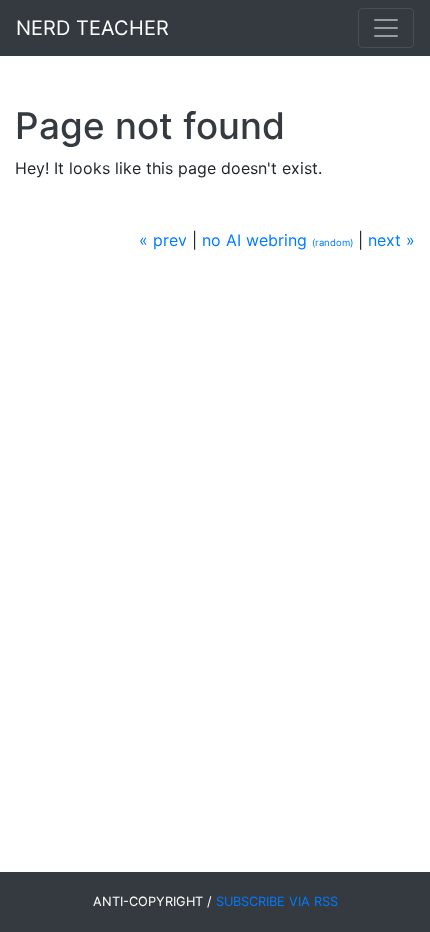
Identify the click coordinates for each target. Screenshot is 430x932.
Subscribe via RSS (277, 901)
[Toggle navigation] (386, 28)
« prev (163, 240)
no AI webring (254, 240)
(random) (332, 242)
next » (391, 240)
